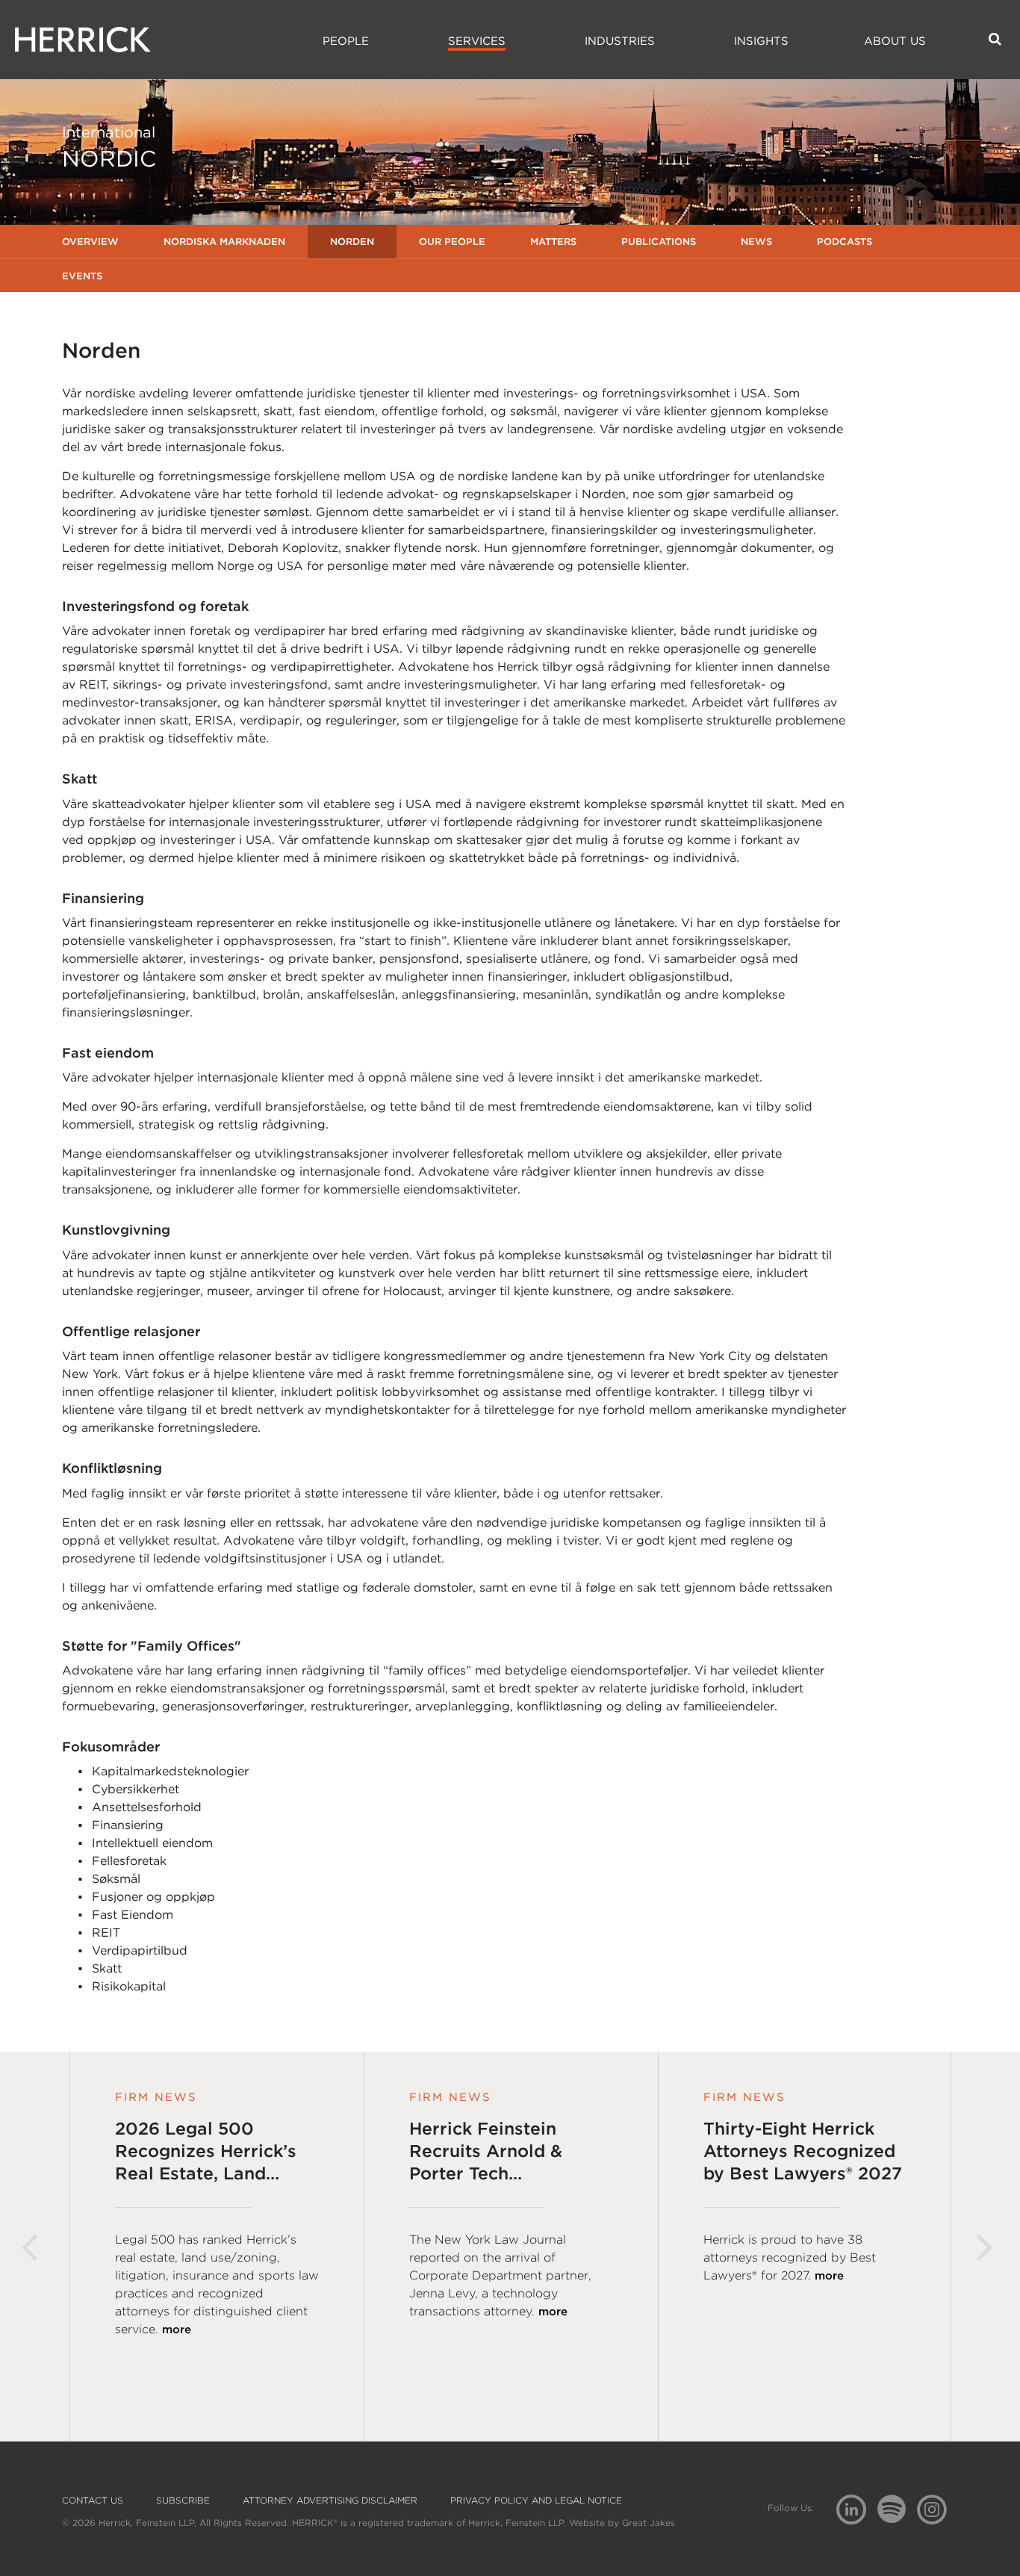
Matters (553, 242)
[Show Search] (995, 39)
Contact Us (93, 2501)
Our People (452, 242)
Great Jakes (649, 2523)
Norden (352, 242)
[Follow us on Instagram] (937, 2508)
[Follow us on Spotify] (897, 2517)
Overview (90, 242)
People (346, 41)
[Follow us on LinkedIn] (857, 2511)
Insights (761, 41)
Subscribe (183, 2501)
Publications (659, 242)
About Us (895, 41)
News (756, 242)
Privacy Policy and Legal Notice (536, 2501)
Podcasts (845, 242)
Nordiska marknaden (224, 242)
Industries (620, 41)
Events (82, 276)
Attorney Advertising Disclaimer (330, 2501)
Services (477, 41)
